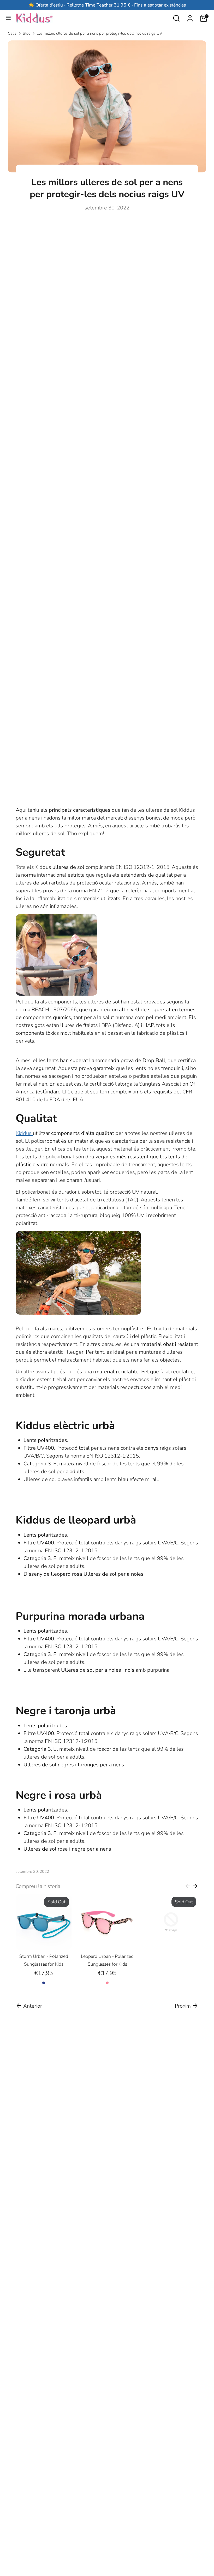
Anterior (32, 2006)
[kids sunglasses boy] (78, 1313)
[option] (40, 1940)
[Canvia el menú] (8, 18)
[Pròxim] (195, 1886)
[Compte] (190, 17)
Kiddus (24, 1133)
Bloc (26, 33)
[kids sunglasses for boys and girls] (56, 994)
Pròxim (183, 2006)
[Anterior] (188, 1886)
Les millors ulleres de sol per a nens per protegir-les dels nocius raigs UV (99, 33)
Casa (12, 33)
